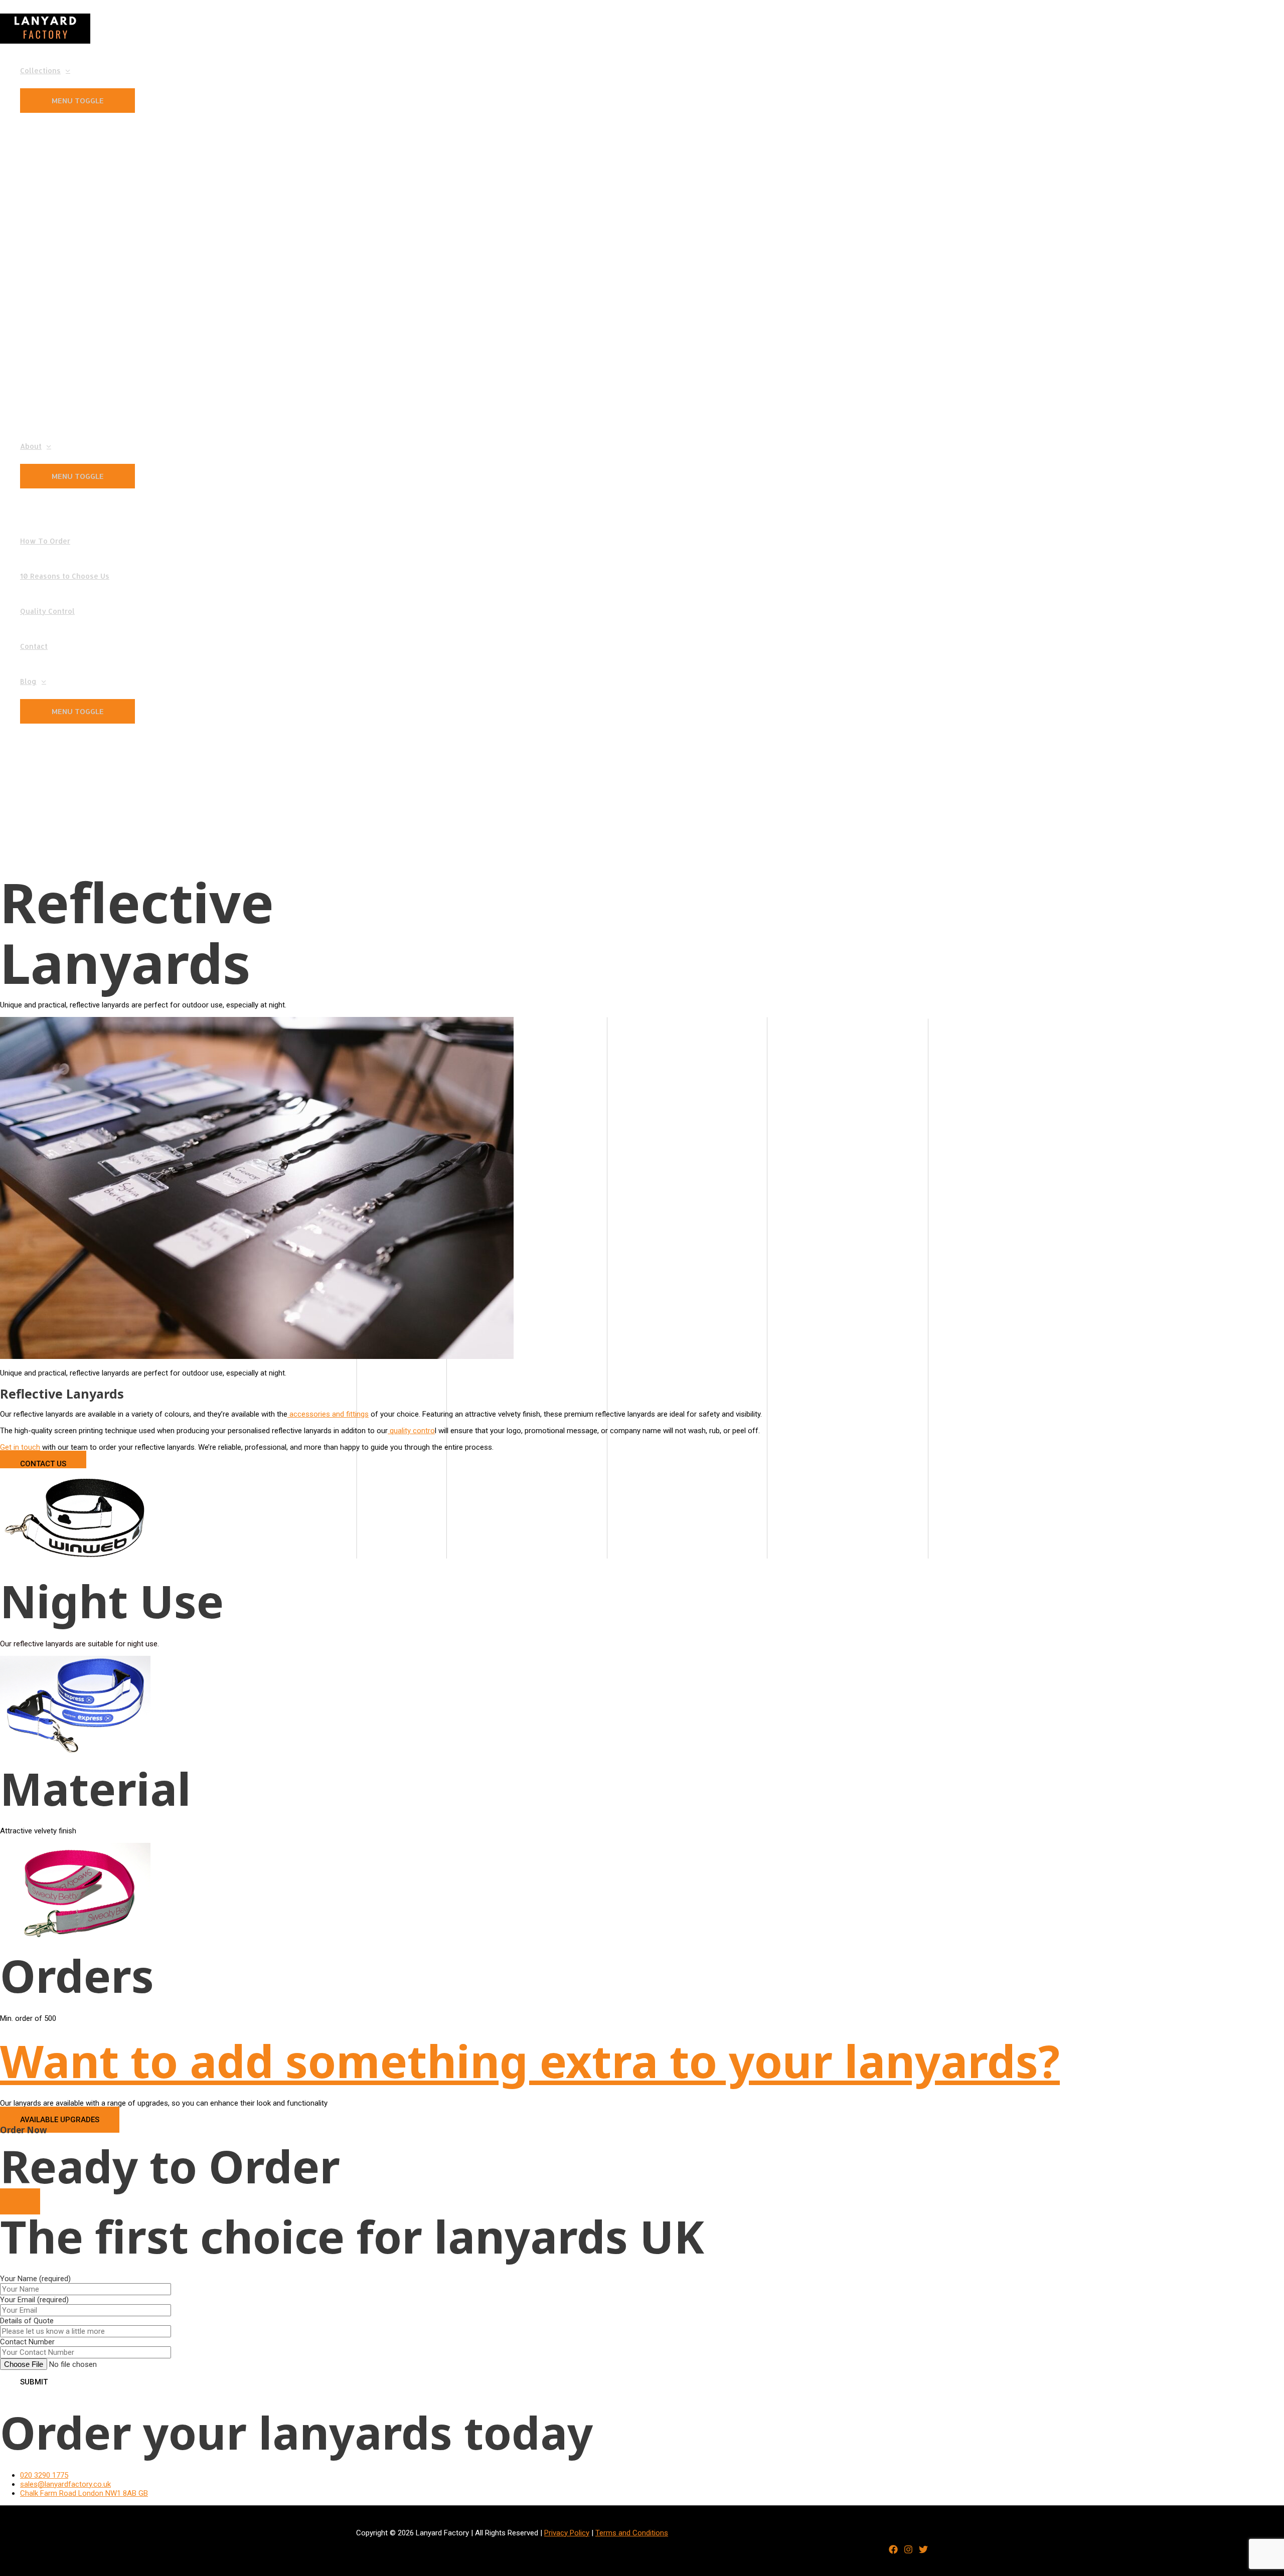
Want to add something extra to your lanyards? (530, 2060)
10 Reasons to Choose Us (65, 576)
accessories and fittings (328, 1414)
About (31, 446)
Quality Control (47, 611)
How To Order (45, 541)
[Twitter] (923, 2551)
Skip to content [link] (25, 5)
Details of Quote (27, 2331)
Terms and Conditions (632, 2533)
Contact (34, 646)
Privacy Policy (567, 2533)
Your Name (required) (35, 2310)
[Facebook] (893, 2551)
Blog (28, 681)
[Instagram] (908, 2551)
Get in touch (20, 1447)
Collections (40, 70)
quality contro (411, 1431)
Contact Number (27, 2342)
